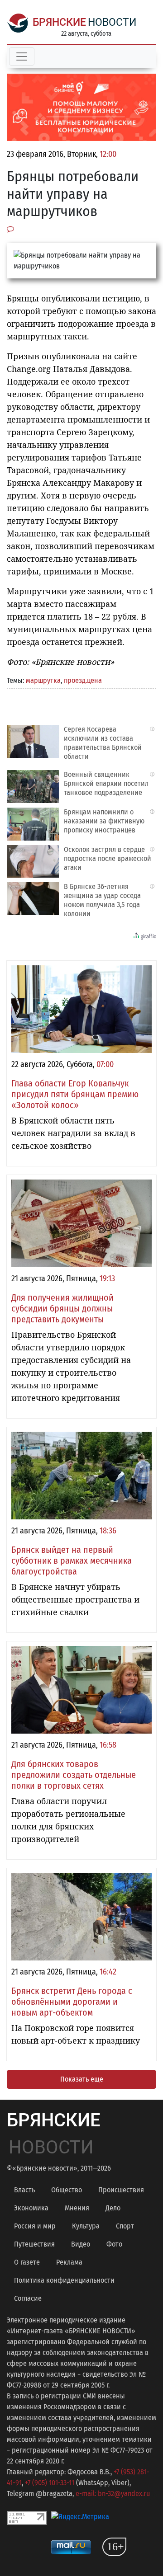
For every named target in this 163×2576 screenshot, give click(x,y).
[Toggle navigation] (22, 56)
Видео (81, 2244)
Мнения (77, 2208)
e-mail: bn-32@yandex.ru (113, 2494)
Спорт (125, 2226)
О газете (27, 2262)
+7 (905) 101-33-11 (50, 2483)
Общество (67, 2190)
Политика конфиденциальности (64, 2280)
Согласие (28, 2298)
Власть (24, 2190)
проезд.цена (83, 680)
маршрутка (43, 680)
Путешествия (34, 2244)
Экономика (31, 2208)
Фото (114, 2244)
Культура (86, 2226)
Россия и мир (35, 2226)
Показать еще (82, 2079)
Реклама (69, 2262)
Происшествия (121, 2190)
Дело (113, 2208)
